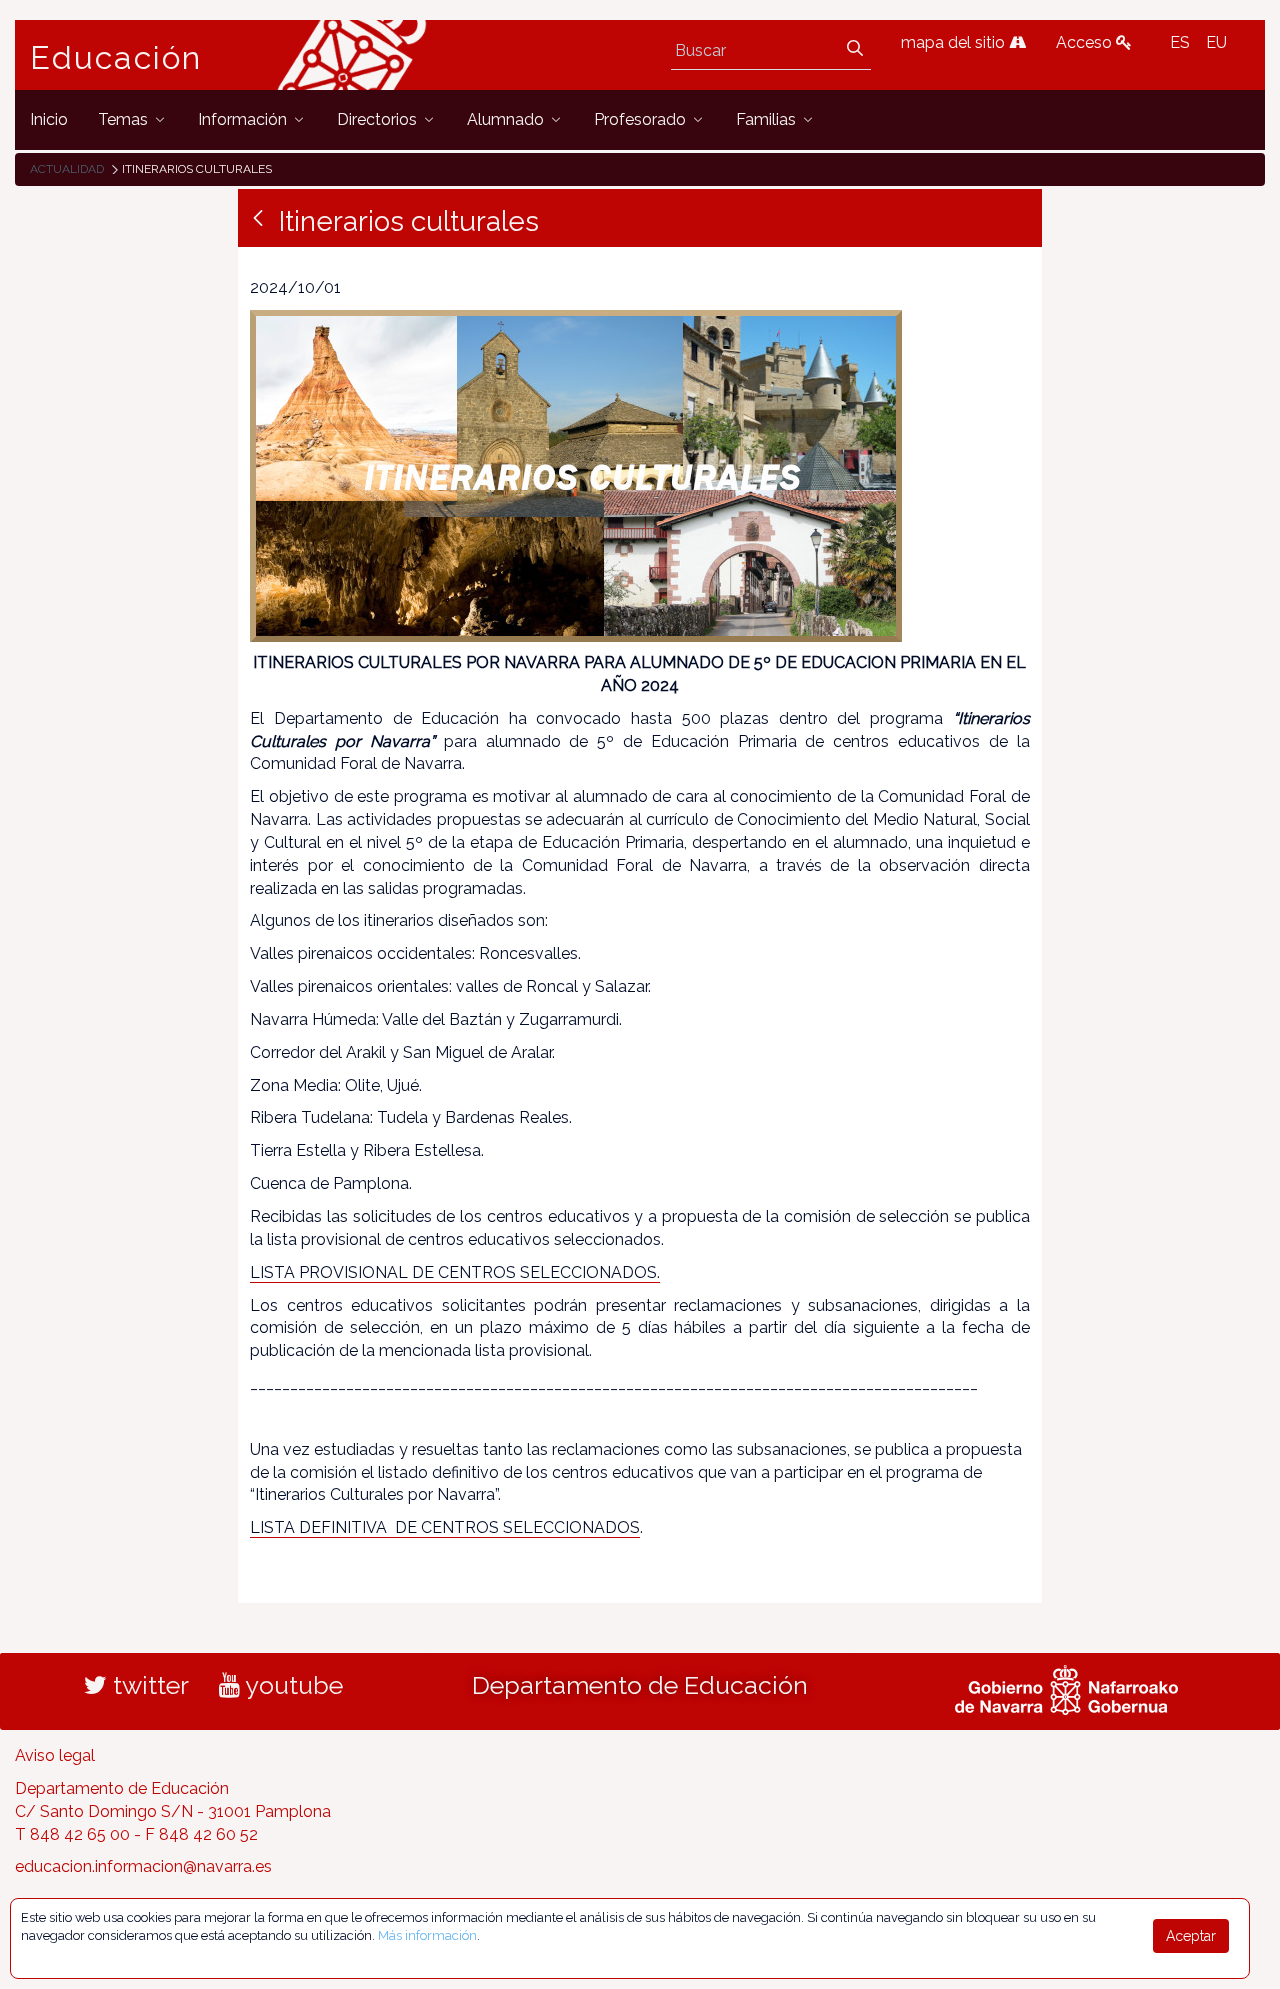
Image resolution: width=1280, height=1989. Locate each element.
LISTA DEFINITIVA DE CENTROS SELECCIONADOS (445, 1527)
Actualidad (67, 169)
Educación (116, 58)
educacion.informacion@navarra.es (143, 1866)
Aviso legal (55, 1755)
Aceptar (1191, 1936)
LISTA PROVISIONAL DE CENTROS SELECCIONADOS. (455, 1272)
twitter (148, 1685)
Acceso (1086, 42)
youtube (291, 1685)
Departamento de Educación (640, 1685)
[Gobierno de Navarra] (1066, 1687)
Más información (427, 1935)
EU (1216, 42)
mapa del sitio (955, 42)
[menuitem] (49, 119)
